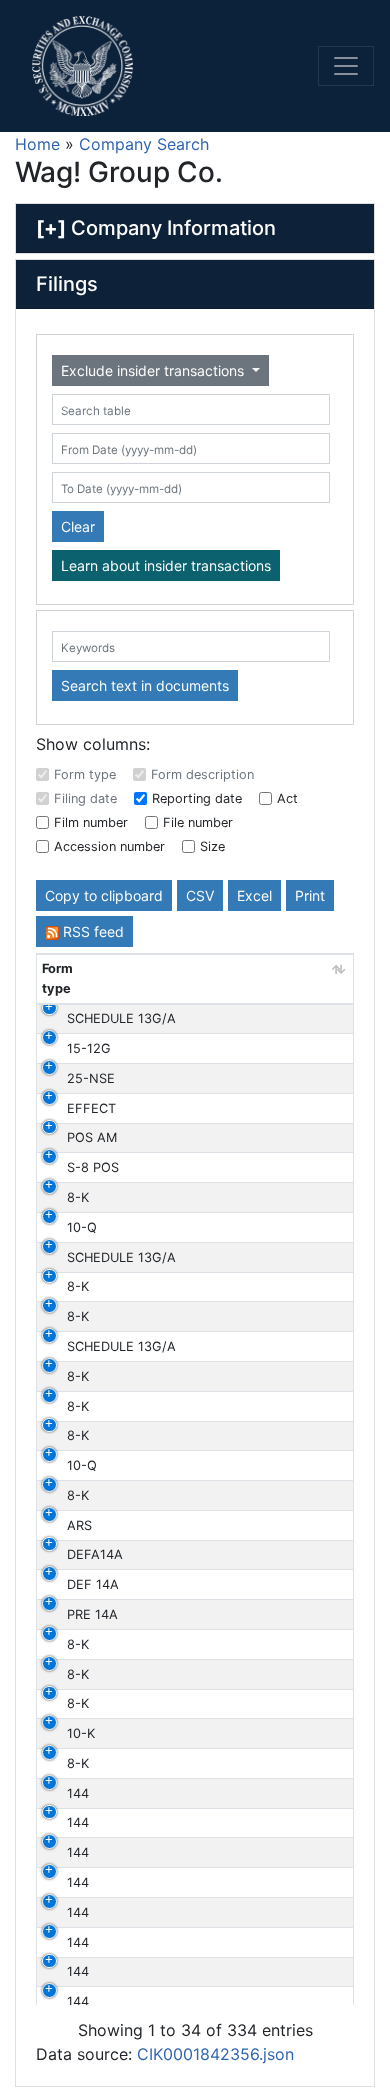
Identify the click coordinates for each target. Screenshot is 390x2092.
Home (37, 144)
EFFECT (91, 1108)
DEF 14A (93, 1584)
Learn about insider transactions (166, 565)
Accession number (109, 846)
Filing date (85, 798)
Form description (202, 774)
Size (212, 846)
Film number (91, 822)
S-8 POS (93, 1167)
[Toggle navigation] (346, 66)
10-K (81, 1733)
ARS (79, 1525)
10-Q (82, 1227)
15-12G (89, 1048)
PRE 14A (92, 1614)
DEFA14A (95, 1554)
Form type (85, 774)
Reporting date (197, 798)
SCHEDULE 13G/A (121, 1018)
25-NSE (91, 1078)
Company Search (144, 144)
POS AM (92, 1137)
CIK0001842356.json (215, 2054)
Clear (78, 526)
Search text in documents (145, 685)
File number (198, 822)
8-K (78, 1197)
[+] (51, 228)
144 (78, 1793)
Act (287, 798)
